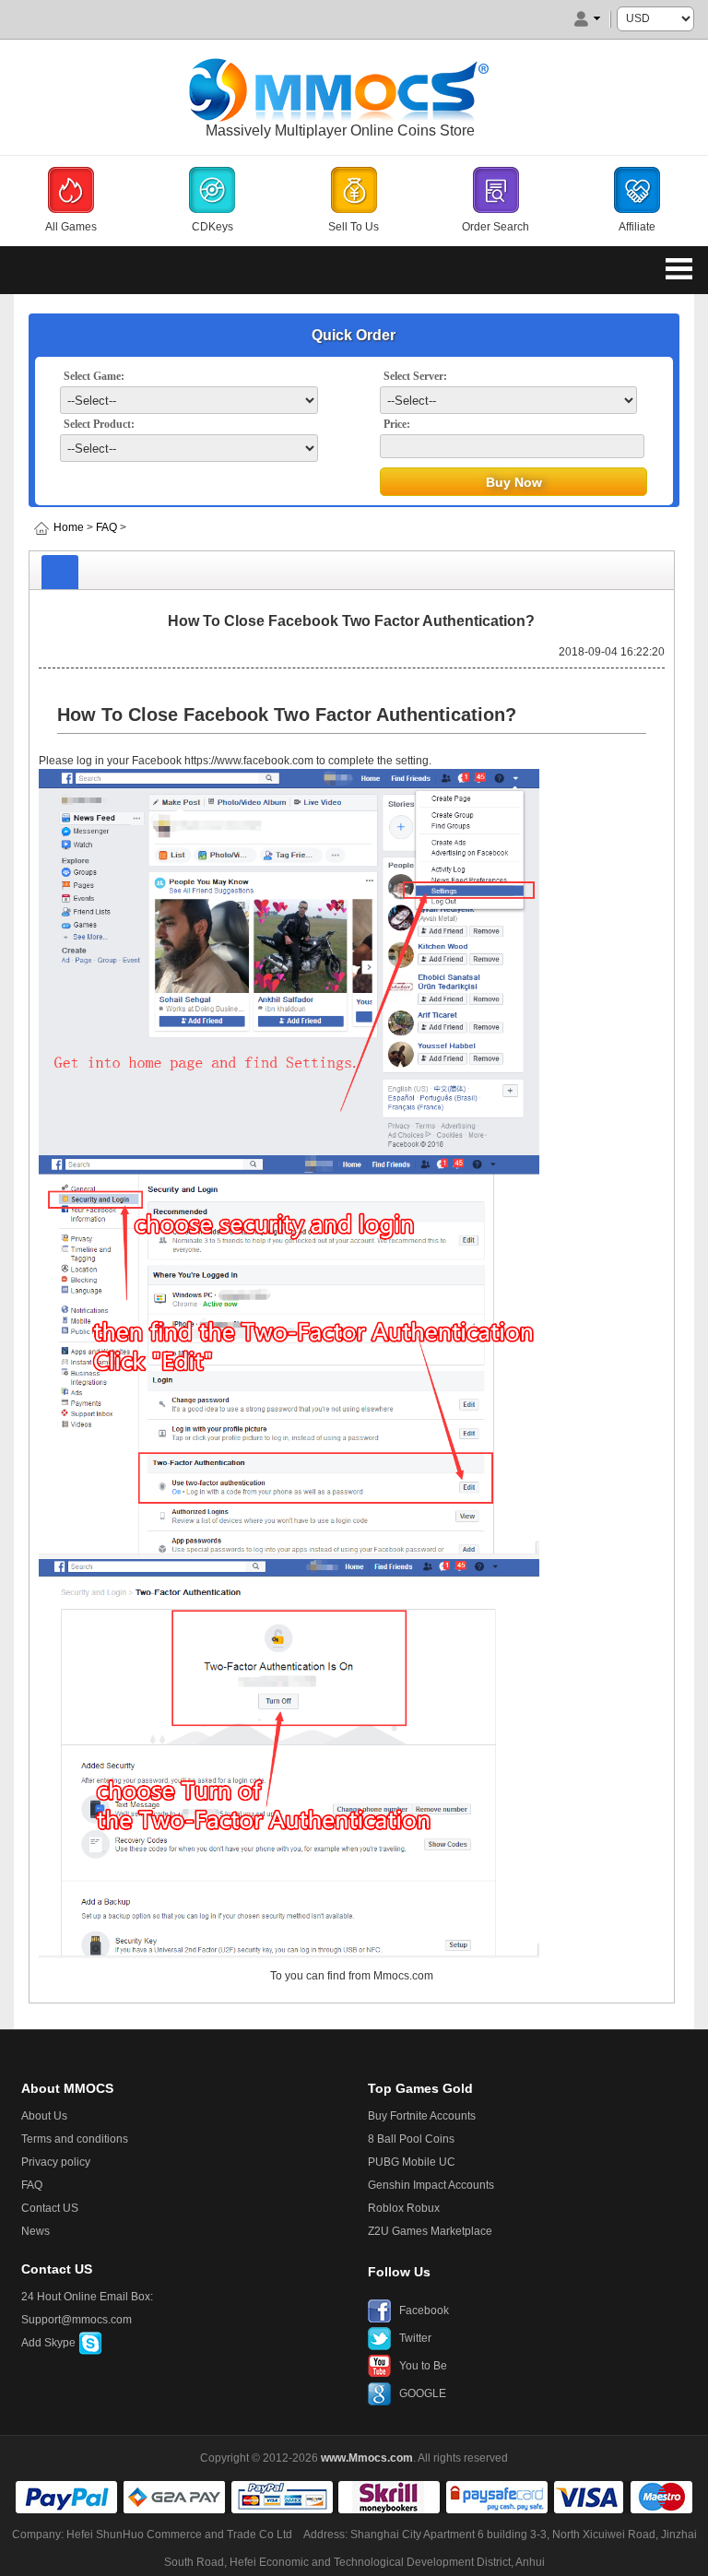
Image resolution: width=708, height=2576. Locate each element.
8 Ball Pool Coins (411, 2139)
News (35, 2231)
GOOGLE (423, 2393)
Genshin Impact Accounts (431, 2185)
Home (69, 527)
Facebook (424, 2310)
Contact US (50, 2208)
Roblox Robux (404, 2208)
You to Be (423, 2366)
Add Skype (50, 2343)
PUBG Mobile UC (412, 2162)
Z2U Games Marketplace (430, 2231)
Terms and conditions (75, 2139)
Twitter (415, 2338)
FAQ (106, 527)
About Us (44, 2116)
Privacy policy (56, 2162)
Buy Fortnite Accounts (422, 2116)
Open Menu (678, 268)
